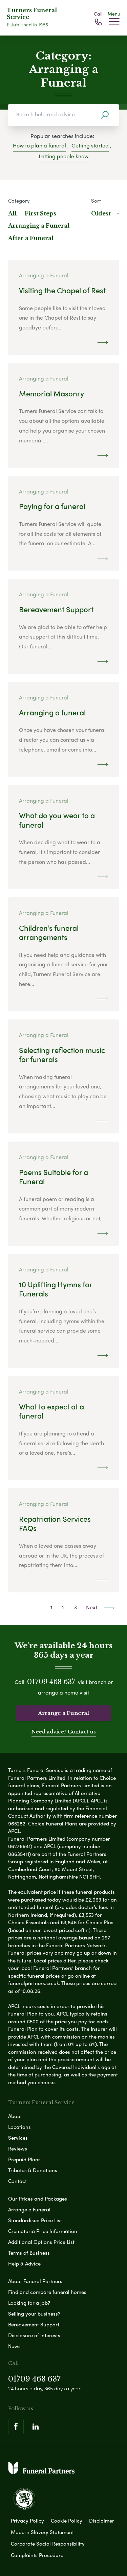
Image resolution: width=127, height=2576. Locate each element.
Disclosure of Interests (34, 2335)
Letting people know (63, 156)
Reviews (18, 2148)
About (15, 2116)
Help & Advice (24, 2263)
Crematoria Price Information (43, 2231)
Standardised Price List (35, 2220)
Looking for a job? (29, 2303)
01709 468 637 (51, 1682)
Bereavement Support (34, 2324)
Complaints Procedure (37, 2555)
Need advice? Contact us (64, 1732)
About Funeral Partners (35, 2281)
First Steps (40, 213)
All (12, 213)
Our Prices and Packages (38, 2199)
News (14, 2346)
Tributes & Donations (33, 2170)
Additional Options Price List (41, 2242)
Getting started (90, 145)
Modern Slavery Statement (42, 2532)
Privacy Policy (27, 2521)
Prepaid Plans (24, 2159)
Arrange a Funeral (63, 1713)
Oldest (101, 213)
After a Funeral (31, 238)
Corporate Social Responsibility (48, 2544)
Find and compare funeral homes (47, 2292)
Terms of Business (29, 2253)
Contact (17, 2181)
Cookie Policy (67, 2521)
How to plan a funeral (39, 145)
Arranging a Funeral (39, 226)
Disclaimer (102, 2521)
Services (18, 2138)
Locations (19, 2127)
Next (92, 1607)
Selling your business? (34, 2314)
